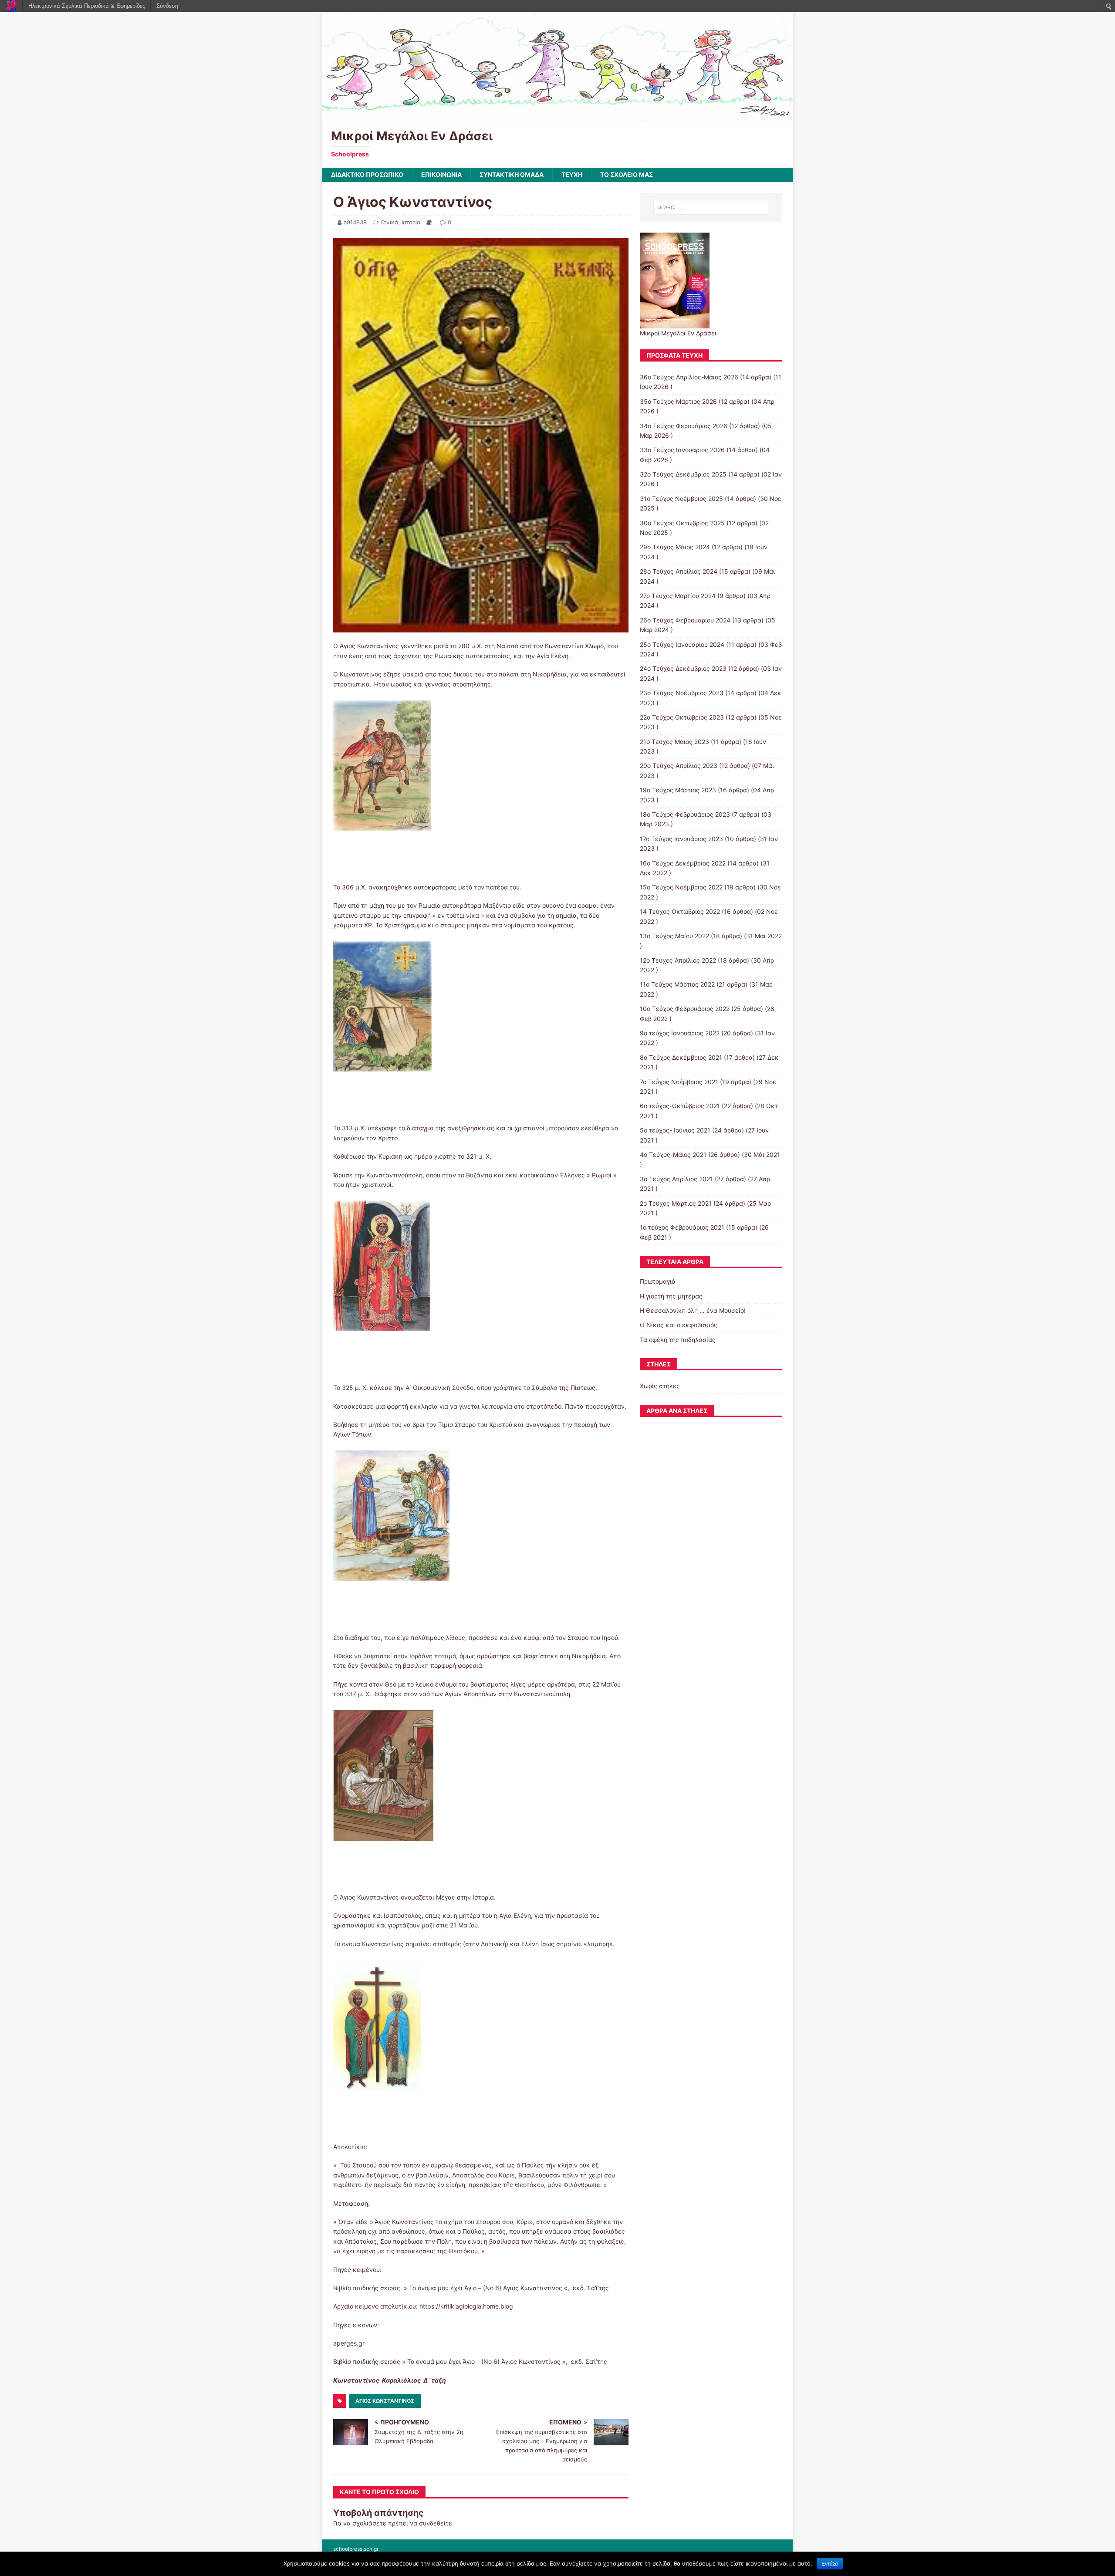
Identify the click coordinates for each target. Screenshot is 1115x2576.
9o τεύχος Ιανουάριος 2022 (680, 1033)
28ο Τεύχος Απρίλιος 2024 (679, 571)
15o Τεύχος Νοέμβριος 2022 (681, 887)
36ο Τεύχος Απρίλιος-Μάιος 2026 (689, 377)
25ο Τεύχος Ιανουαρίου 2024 (682, 644)
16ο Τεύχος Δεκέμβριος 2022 (683, 863)
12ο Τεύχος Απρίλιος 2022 (678, 960)
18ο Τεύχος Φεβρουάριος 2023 (685, 814)
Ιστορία (411, 222)
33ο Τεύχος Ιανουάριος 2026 (682, 450)
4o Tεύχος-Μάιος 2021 (673, 1154)
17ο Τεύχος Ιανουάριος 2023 (681, 839)
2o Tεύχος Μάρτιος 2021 (676, 1203)
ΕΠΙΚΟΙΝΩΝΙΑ (441, 174)
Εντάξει (830, 2564)
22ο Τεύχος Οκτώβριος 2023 (682, 717)
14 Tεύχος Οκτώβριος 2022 (680, 911)
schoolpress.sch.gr (356, 2549)
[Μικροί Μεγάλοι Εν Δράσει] (557, 116)
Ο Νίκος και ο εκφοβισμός (679, 1325)
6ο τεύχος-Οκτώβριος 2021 (680, 1106)
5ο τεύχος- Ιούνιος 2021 (675, 1130)
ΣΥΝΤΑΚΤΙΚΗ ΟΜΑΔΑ (512, 174)
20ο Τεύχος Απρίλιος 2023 (679, 766)
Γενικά (390, 222)
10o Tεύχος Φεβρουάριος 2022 (685, 1009)
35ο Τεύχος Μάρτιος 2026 (678, 401)
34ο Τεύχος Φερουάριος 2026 (684, 426)
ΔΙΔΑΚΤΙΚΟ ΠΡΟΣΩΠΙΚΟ (367, 174)
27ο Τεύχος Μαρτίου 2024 (678, 596)
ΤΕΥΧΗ (572, 174)
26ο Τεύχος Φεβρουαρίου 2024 (685, 620)
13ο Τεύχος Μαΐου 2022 (674, 936)
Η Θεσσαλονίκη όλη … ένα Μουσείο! (693, 1310)
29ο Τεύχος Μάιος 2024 (675, 547)
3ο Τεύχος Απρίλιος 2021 (676, 1179)
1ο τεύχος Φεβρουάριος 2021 (682, 1227)
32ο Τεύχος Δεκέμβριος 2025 (683, 474)
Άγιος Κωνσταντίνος (385, 2401)
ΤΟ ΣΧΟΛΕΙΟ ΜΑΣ (627, 174)
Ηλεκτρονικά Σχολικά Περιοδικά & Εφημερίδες (87, 6)
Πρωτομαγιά (658, 1281)
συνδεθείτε (436, 2523)
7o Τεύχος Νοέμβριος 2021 (679, 1082)
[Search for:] (711, 207)
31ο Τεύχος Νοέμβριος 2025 (681, 499)
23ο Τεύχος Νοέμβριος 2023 (682, 693)
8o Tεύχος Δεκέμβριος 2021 (681, 1057)
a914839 (355, 222)
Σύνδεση (167, 6)
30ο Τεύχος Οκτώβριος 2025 (682, 523)
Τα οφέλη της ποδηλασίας (678, 1340)
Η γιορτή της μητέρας (671, 1296)
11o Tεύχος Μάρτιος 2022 (677, 984)
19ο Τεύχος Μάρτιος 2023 (678, 790)
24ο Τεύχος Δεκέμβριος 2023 (683, 668)
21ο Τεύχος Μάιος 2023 (674, 742)
